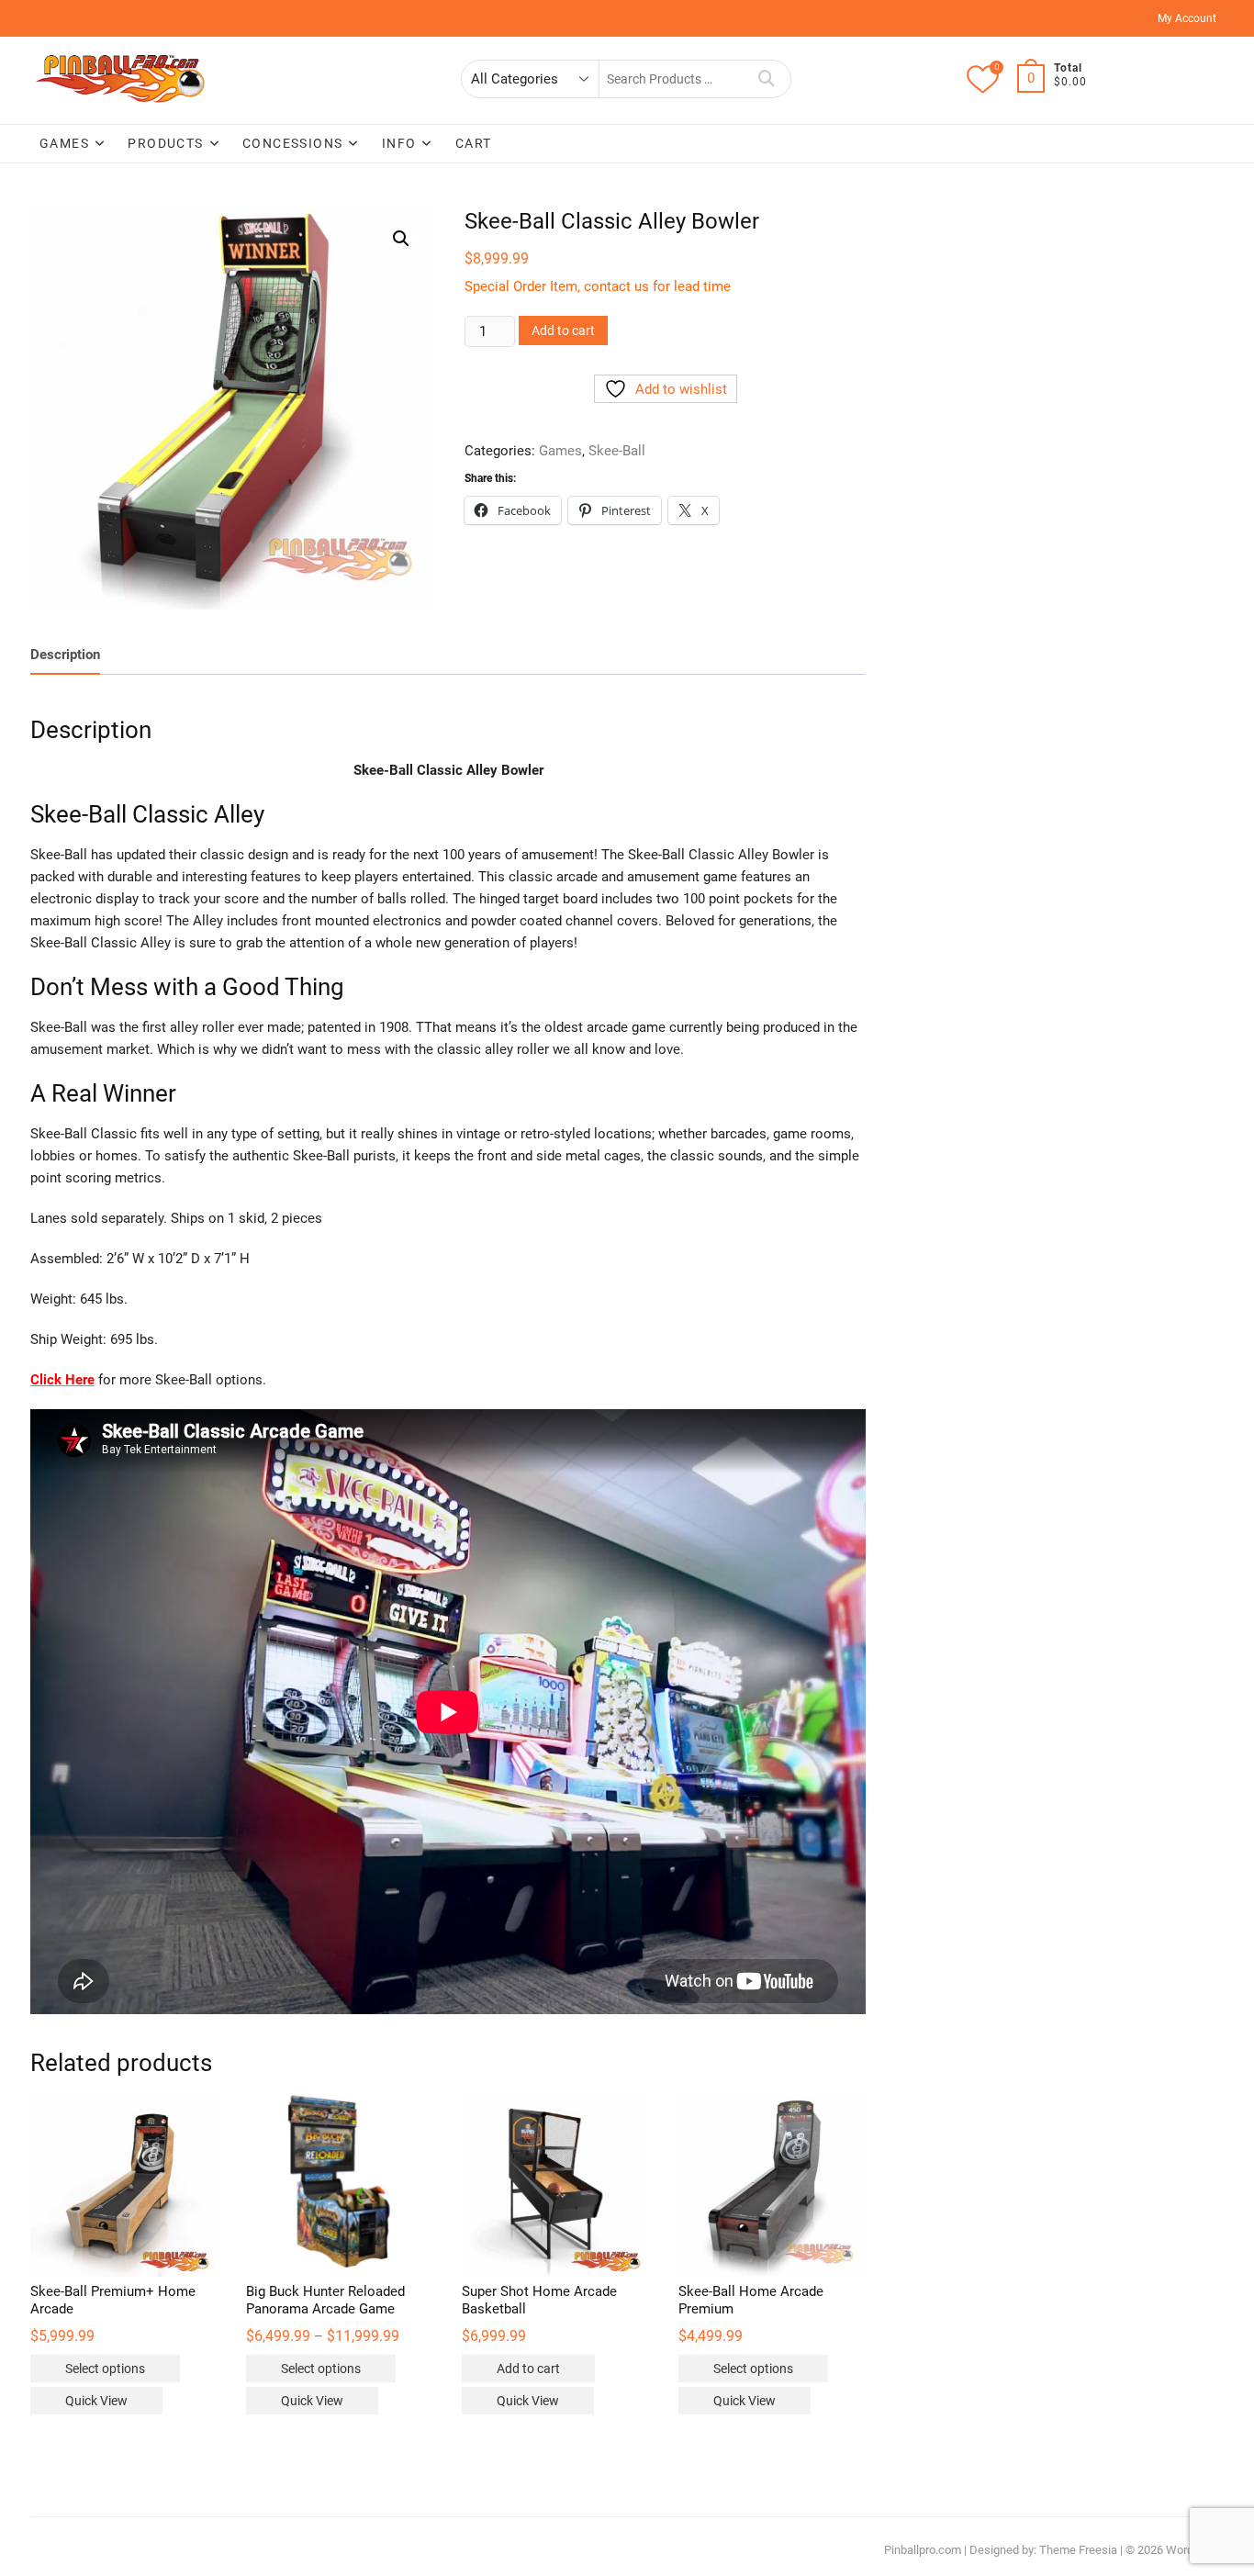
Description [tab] (65, 655)
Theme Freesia (1078, 2550)
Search (767, 79)
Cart (474, 143)
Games (64, 143)
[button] (401, 239)
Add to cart (563, 330)
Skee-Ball (617, 451)
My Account (1187, 18)
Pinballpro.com (923, 2550)
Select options (105, 2369)
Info (399, 143)
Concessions (292, 143)
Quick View (96, 2401)
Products (165, 143)
